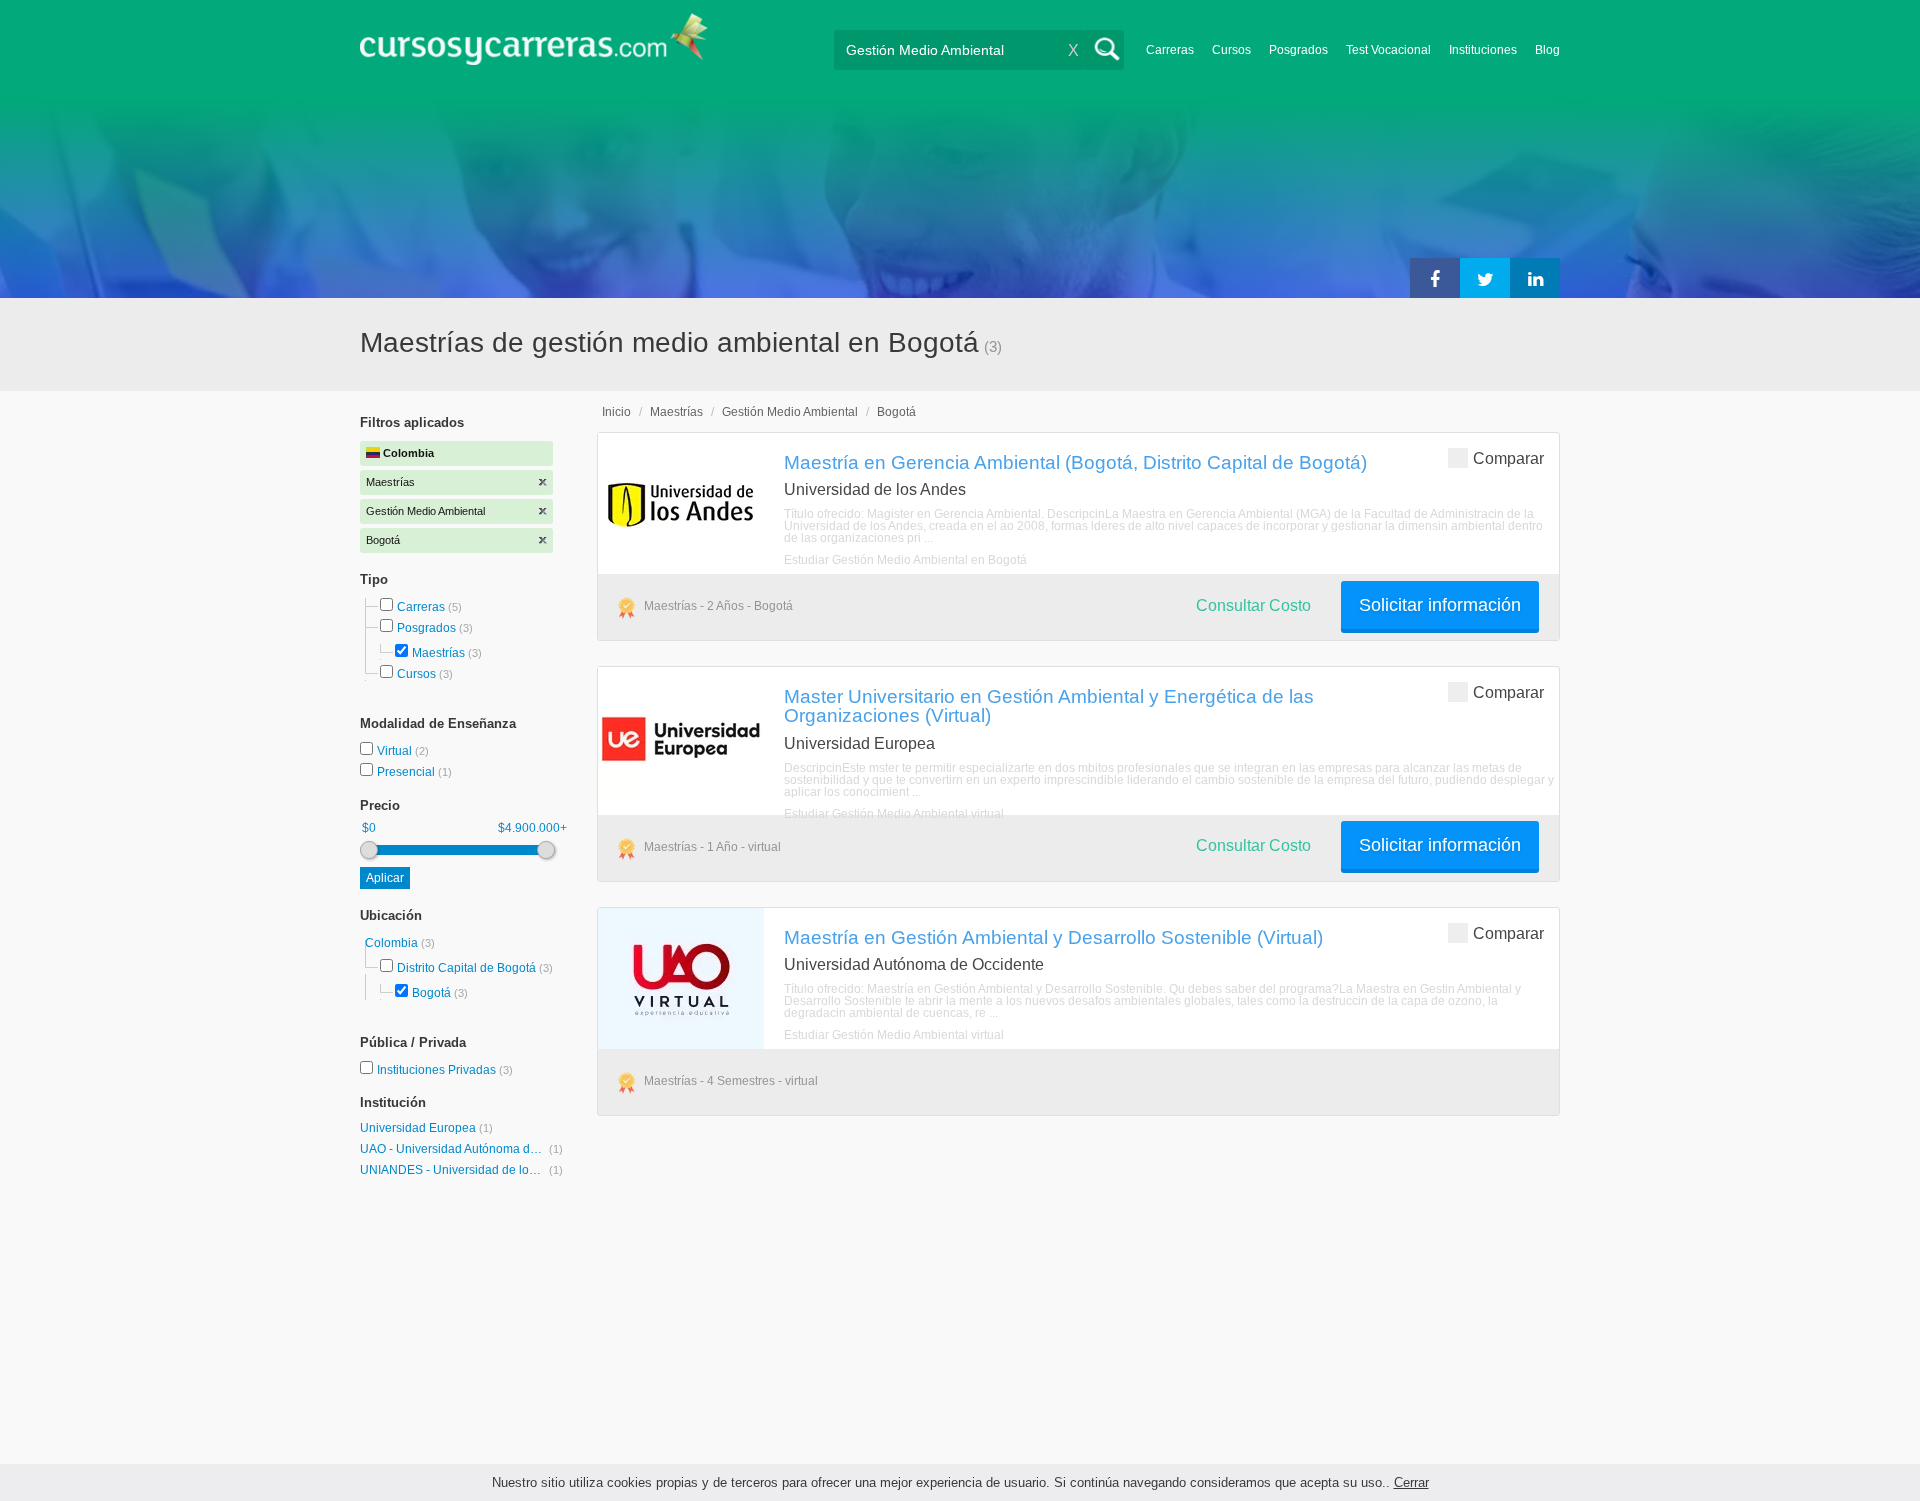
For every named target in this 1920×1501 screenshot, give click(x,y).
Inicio (616, 412)
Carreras (1170, 50)
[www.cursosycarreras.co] (534, 45)
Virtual (396, 751)
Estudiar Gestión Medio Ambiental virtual (894, 814)
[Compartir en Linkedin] (1535, 278)
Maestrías (438, 653)
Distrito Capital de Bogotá (466, 968)
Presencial (407, 772)
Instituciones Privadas (445, 1070)
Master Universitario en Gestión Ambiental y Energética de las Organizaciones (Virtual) (1049, 705)
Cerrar (1411, 1482)
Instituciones (1483, 50)
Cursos (1231, 50)
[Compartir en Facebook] (1435, 278)
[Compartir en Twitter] (1485, 278)
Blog (1547, 50)
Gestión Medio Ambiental (790, 412)
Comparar (1508, 458)
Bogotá (431, 993)
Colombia (393, 943)
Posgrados (1298, 50)
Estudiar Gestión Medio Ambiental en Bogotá (905, 560)
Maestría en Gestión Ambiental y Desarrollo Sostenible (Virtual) (1053, 937)
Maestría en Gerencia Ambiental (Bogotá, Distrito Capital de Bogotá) (1075, 462)
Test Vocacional (1388, 50)
